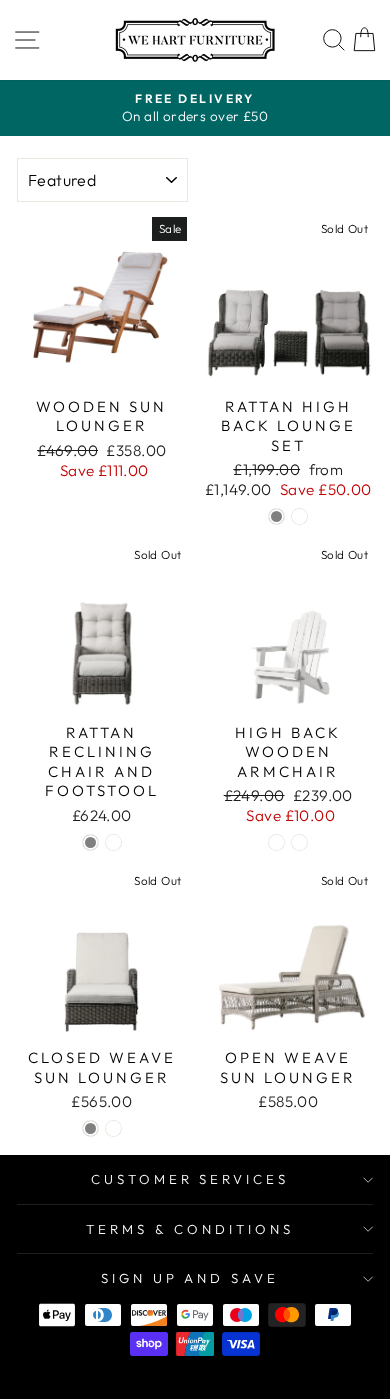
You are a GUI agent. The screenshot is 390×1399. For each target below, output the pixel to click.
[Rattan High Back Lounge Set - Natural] (299, 516)
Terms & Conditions (190, 1229)
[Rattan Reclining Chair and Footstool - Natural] (113, 842)
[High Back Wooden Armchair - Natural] (299, 842)
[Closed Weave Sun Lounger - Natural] (113, 1128)
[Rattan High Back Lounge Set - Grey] (276, 516)
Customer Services (190, 1179)
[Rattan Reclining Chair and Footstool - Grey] (90, 842)
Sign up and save (190, 1278)
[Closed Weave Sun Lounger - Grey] (90, 1128)
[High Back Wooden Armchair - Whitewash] (276, 842)
